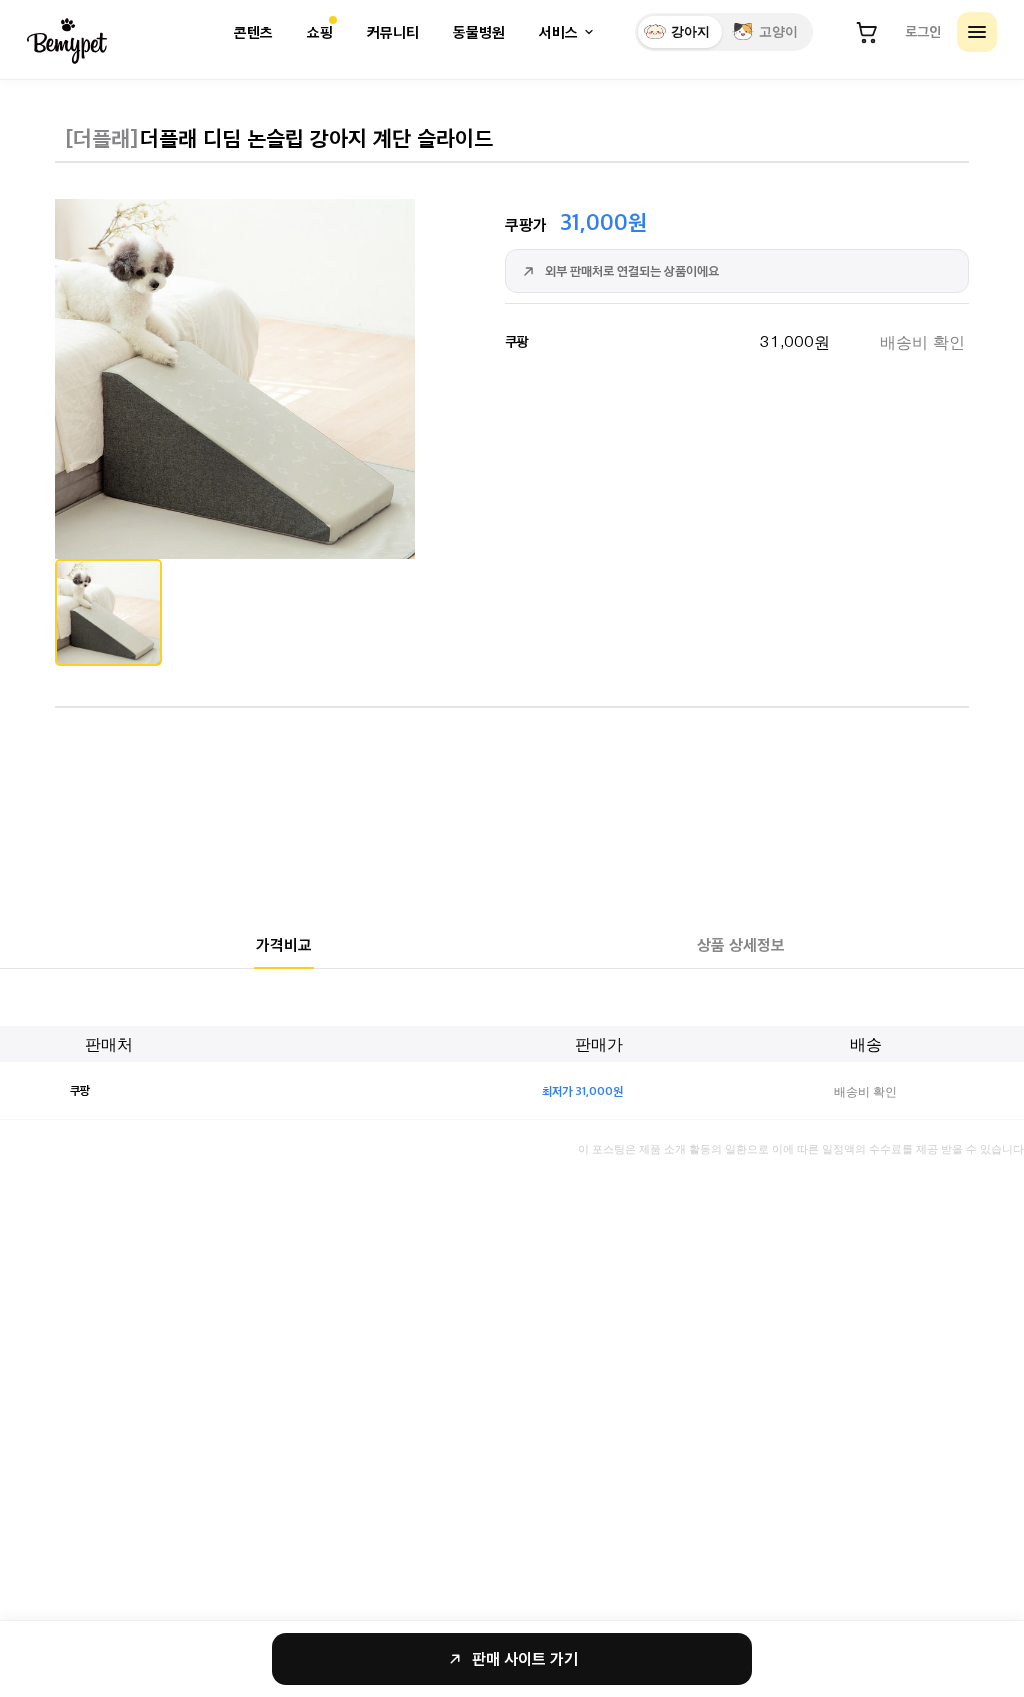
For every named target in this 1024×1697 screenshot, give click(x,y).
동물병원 (479, 32)
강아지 (690, 31)
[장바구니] (867, 32)
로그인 (923, 31)
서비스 (558, 32)
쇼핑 (320, 32)
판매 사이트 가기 (525, 1658)
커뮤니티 (393, 32)
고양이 (778, 31)
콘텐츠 (253, 32)
